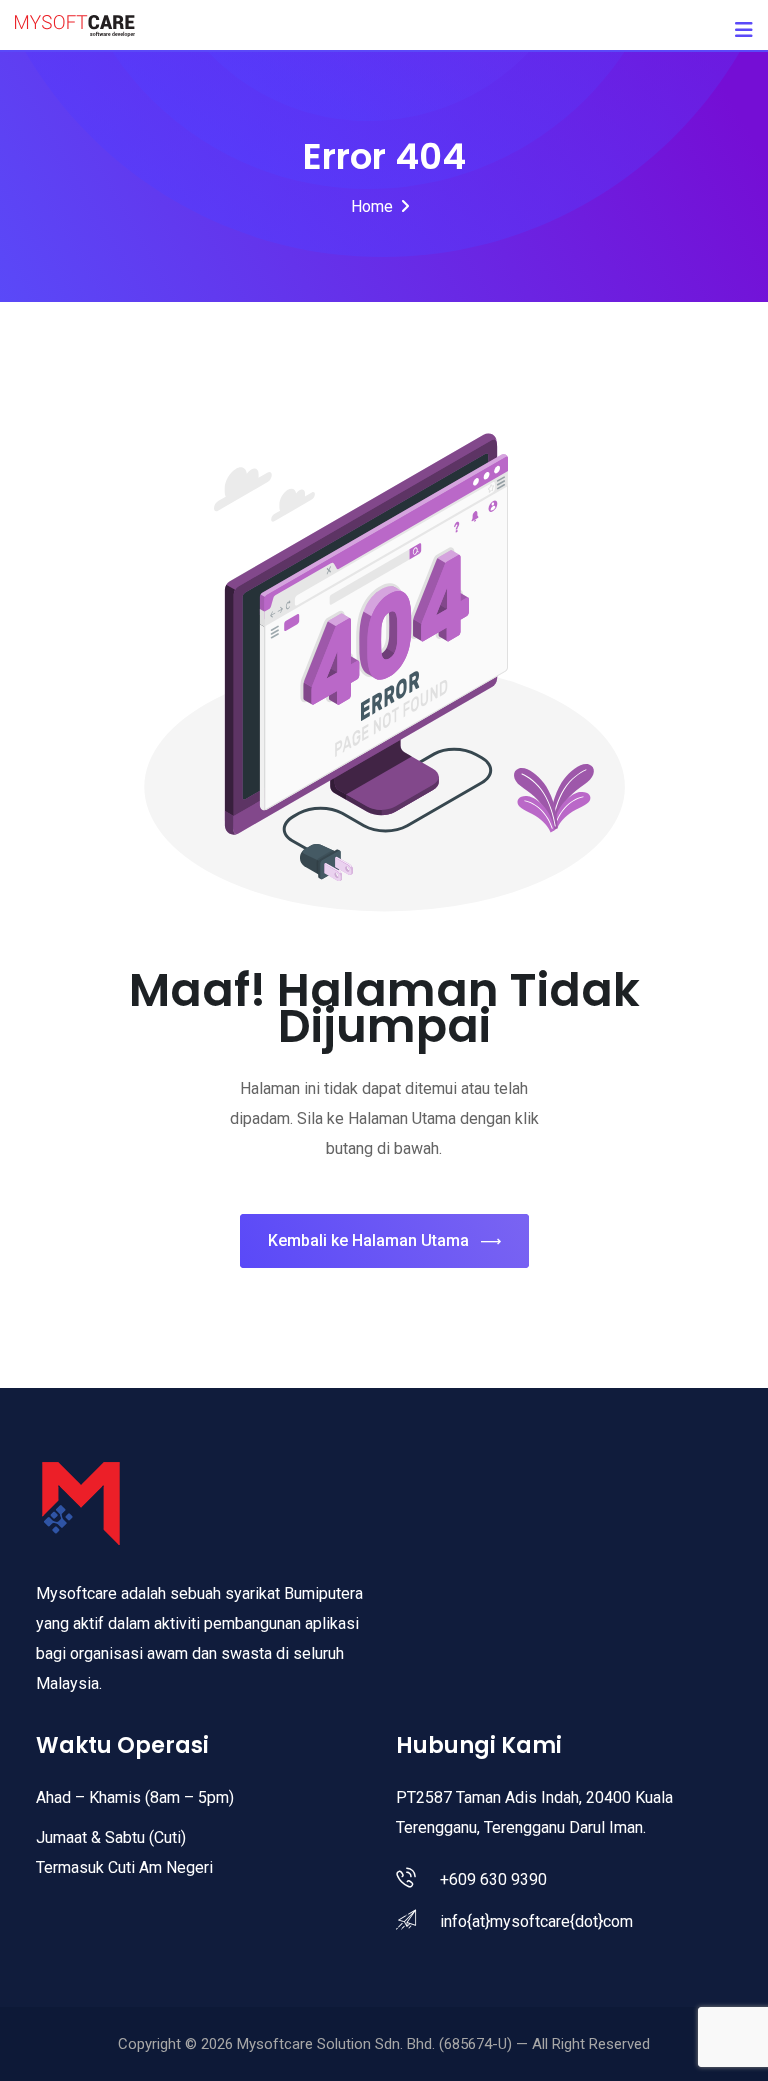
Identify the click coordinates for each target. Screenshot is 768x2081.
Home (372, 206)
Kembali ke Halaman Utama (368, 1240)
